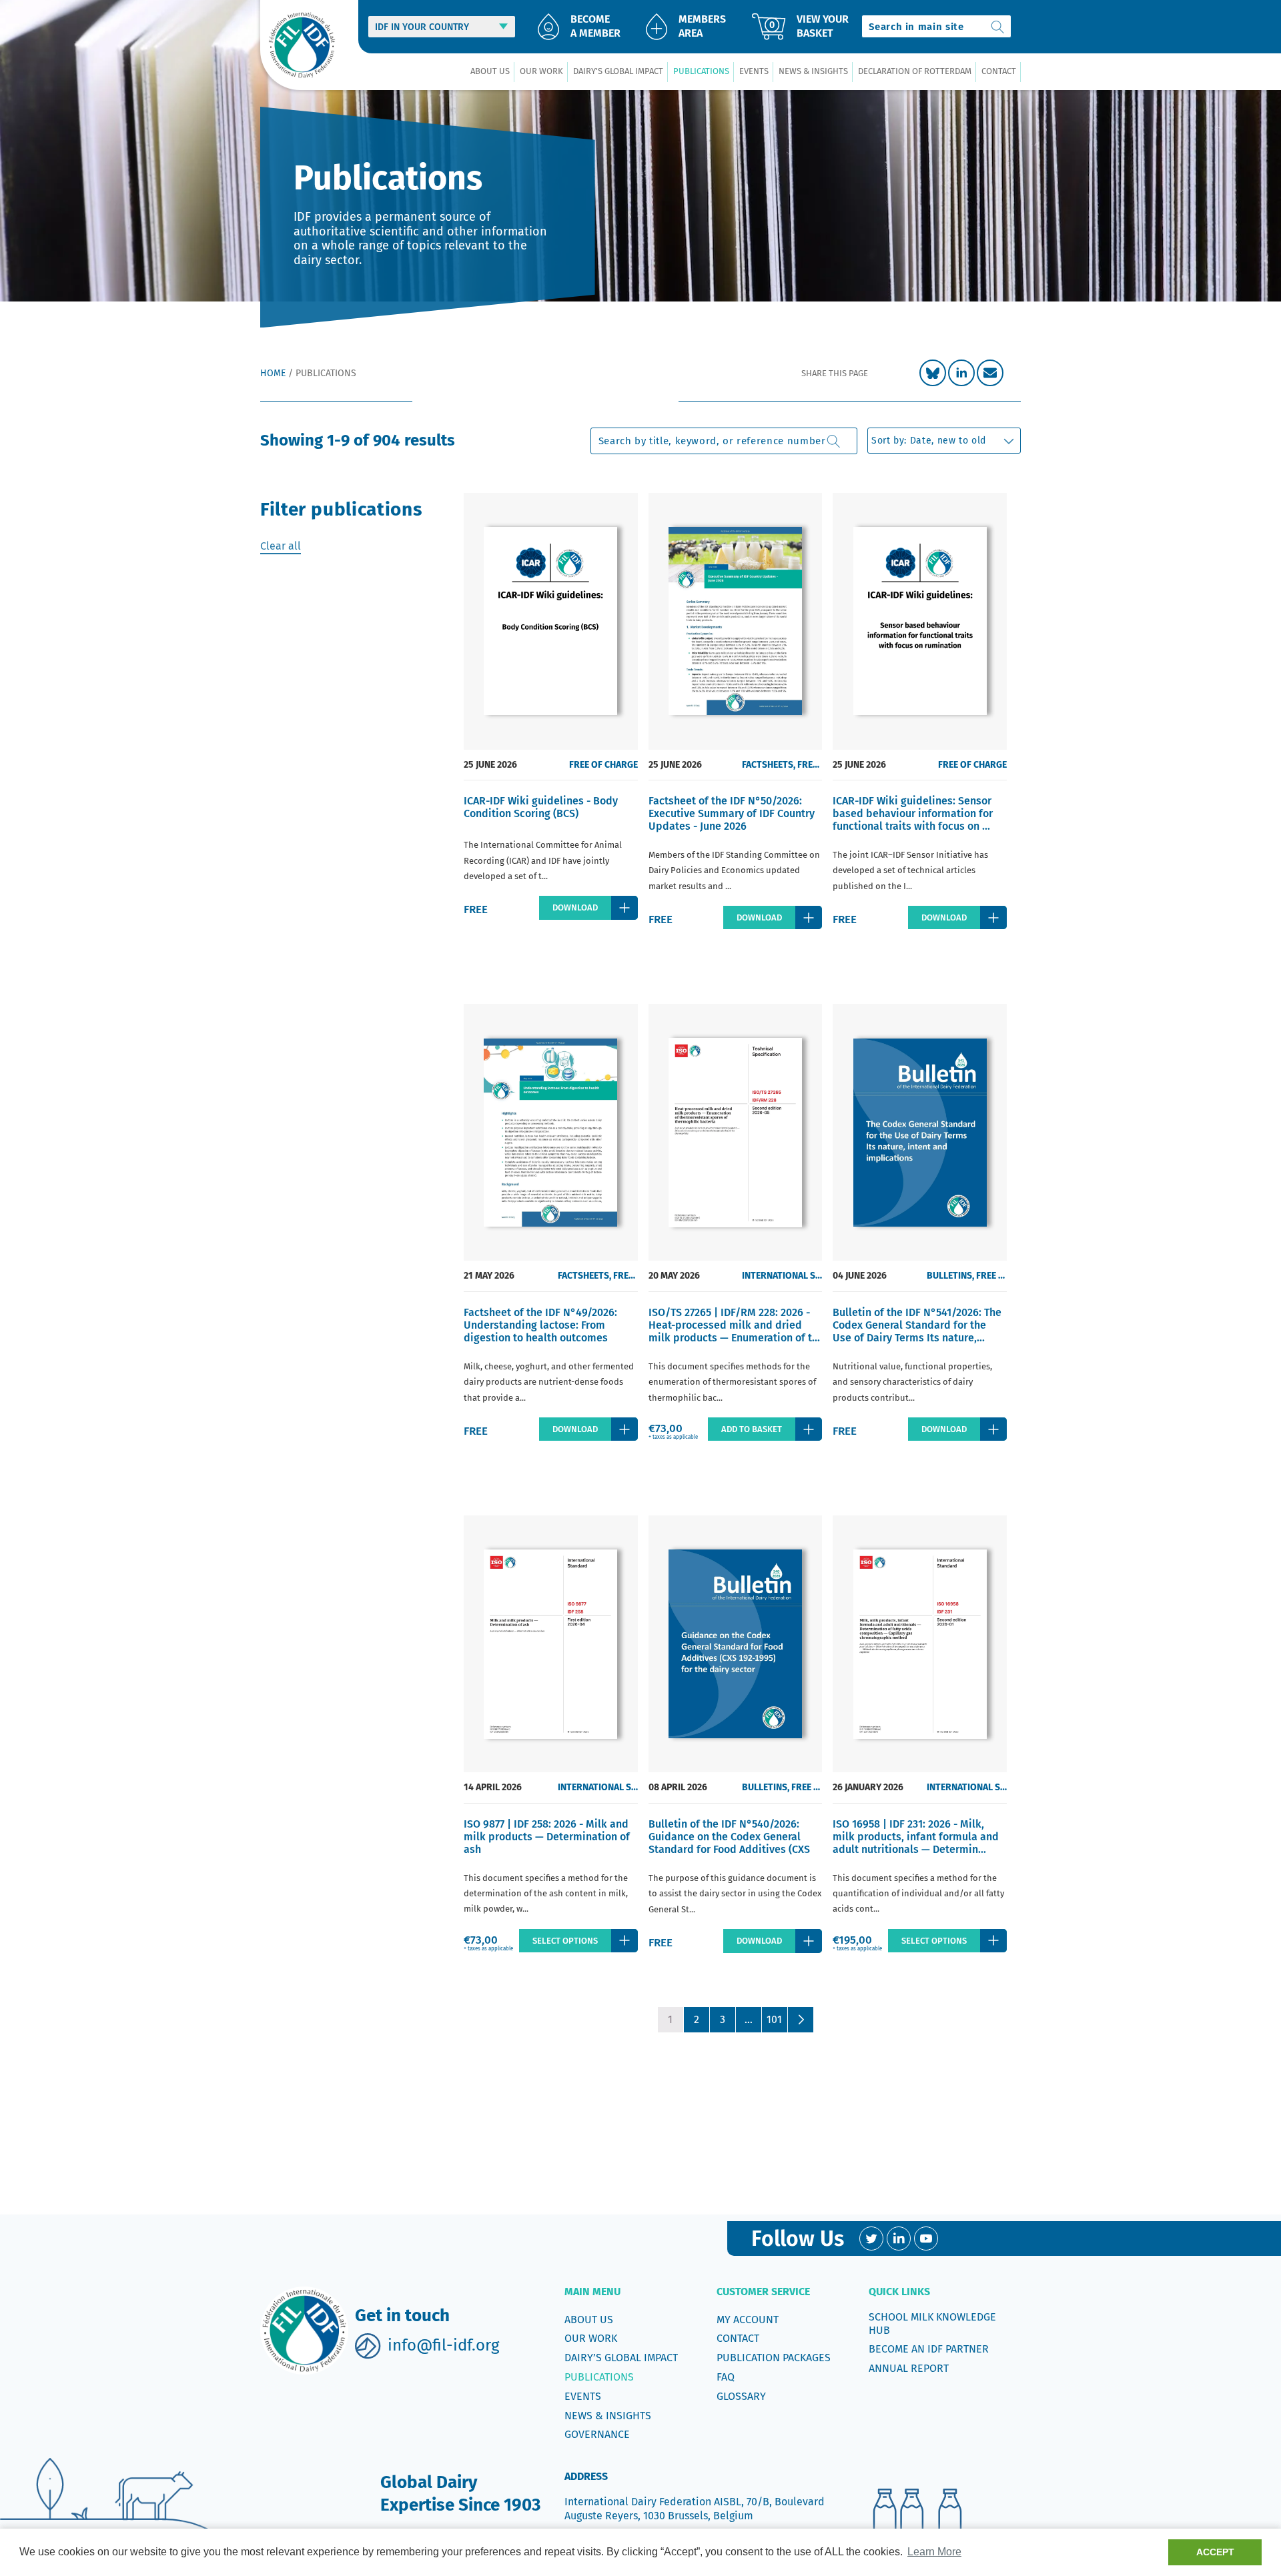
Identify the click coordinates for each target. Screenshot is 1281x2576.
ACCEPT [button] (1215, 2552)
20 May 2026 (674, 1276)
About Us (589, 2320)
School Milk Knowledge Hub (932, 2324)
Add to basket (752, 1429)
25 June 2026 (490, 765)
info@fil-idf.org (443, 2345)
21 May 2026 (489, 1276)
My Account (748, 2320)
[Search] (998, 26)
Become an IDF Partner (929, 2349)
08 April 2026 (678, 1787)
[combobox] (936, 26)
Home (273, 373)
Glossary (741, 2396)
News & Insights (608, 2416)
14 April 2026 (493, 1787)
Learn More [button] (934, 2552)
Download (575, 907)
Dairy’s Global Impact (621, 2358)
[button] (490, 72)
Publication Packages (774, 2358)
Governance (597, 2434)
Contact (738, 2338)
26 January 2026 (868, 1787)
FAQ (726, 2377)
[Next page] (801, 2020)
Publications (599, 2377)
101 (774, 2019)
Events (583, 2396)
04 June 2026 (860, 1276)
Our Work (591, 2338)
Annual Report (909, 2368)
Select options (565, 1941)
